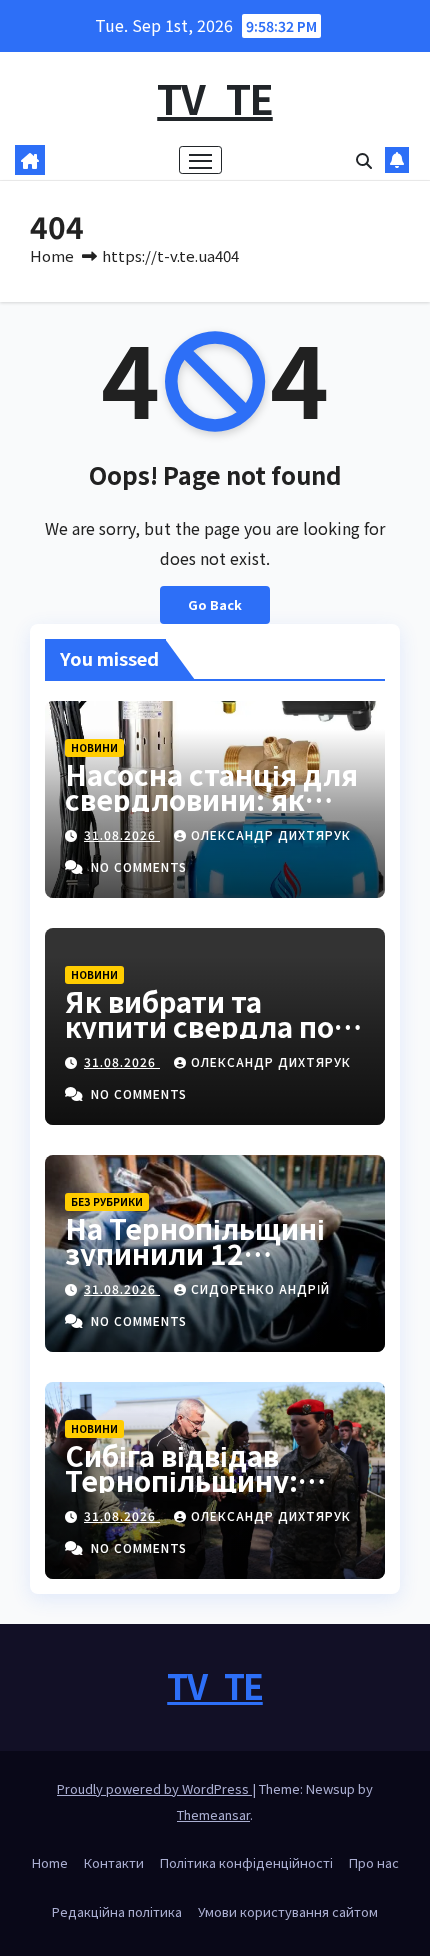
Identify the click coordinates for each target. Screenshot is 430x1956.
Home (52, 255)
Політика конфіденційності (246, 1862)
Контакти (114, 1862)
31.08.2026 (122, 834)
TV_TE (215, 98)
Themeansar (213, 1814)
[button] (364, 160)
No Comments (139, 866)
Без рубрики (107, 1201)
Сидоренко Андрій (260, 1288)
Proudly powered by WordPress (154, 1788)
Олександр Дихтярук (271, 834)
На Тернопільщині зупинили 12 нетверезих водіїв (195, 1253)
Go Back (215, 604)
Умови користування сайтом (288, 1911)
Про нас (374, 1862)
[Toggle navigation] (201, 160)
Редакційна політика (117, 1911)
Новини (94, 747)
